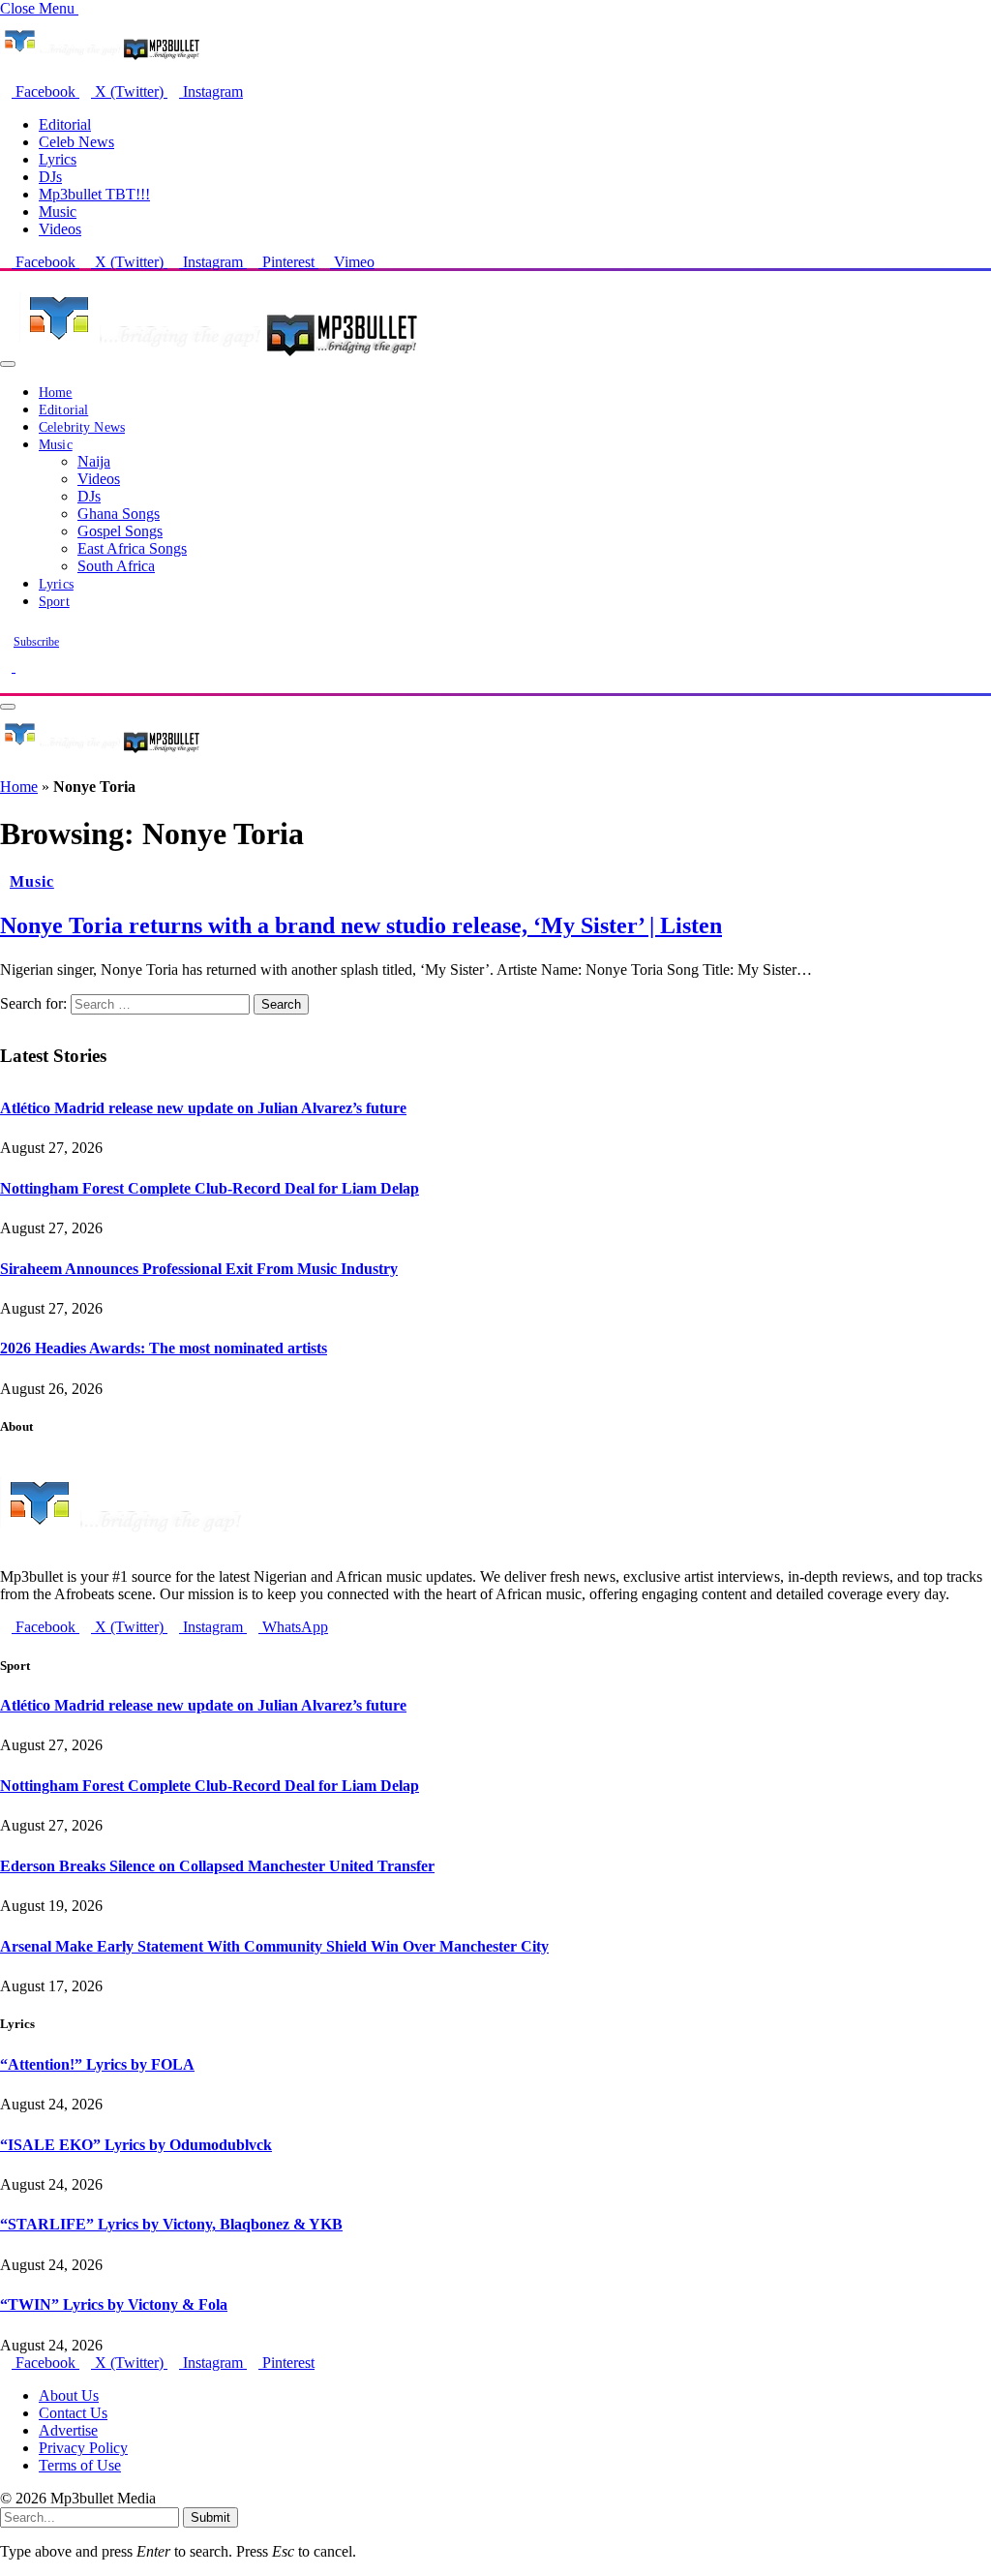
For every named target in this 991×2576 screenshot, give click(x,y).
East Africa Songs (132, 548)
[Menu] (8, 364)
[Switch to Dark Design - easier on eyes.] (8, 667)
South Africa (116, 566)
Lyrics (58, 159)
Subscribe (36, 642)
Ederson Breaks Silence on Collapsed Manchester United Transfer (217, 1866)
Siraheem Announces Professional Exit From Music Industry (199, 1269)
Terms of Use (80, 2465)
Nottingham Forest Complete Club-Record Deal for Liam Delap (210, 1188)
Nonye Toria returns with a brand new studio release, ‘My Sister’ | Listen (361, 925)
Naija (94, 461)
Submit (210, 2517)
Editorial (65, 124)
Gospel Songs (120, 531)
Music (58, 212)
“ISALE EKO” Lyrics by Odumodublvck (136, 2145)
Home (56, 393)
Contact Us (73, 2413)
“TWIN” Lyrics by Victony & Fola (114, 2304)
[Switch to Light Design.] (21, 667)
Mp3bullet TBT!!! (94, 194)
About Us (69, 2395)
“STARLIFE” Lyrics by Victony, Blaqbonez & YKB (171, 2224)
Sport (54, 602)
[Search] (6, 684)
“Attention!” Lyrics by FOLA (97, 2064)
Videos (60, 229)
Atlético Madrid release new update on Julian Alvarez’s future (203, 1108)
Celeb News (76, 142)
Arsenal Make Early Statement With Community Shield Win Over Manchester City (274, 1946)
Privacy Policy (83, 2448)
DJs (50, 177)
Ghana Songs (119, 514)
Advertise (68, 2430)
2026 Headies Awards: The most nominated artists (164, 1348)
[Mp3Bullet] (219, 359)
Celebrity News (82, 427)
